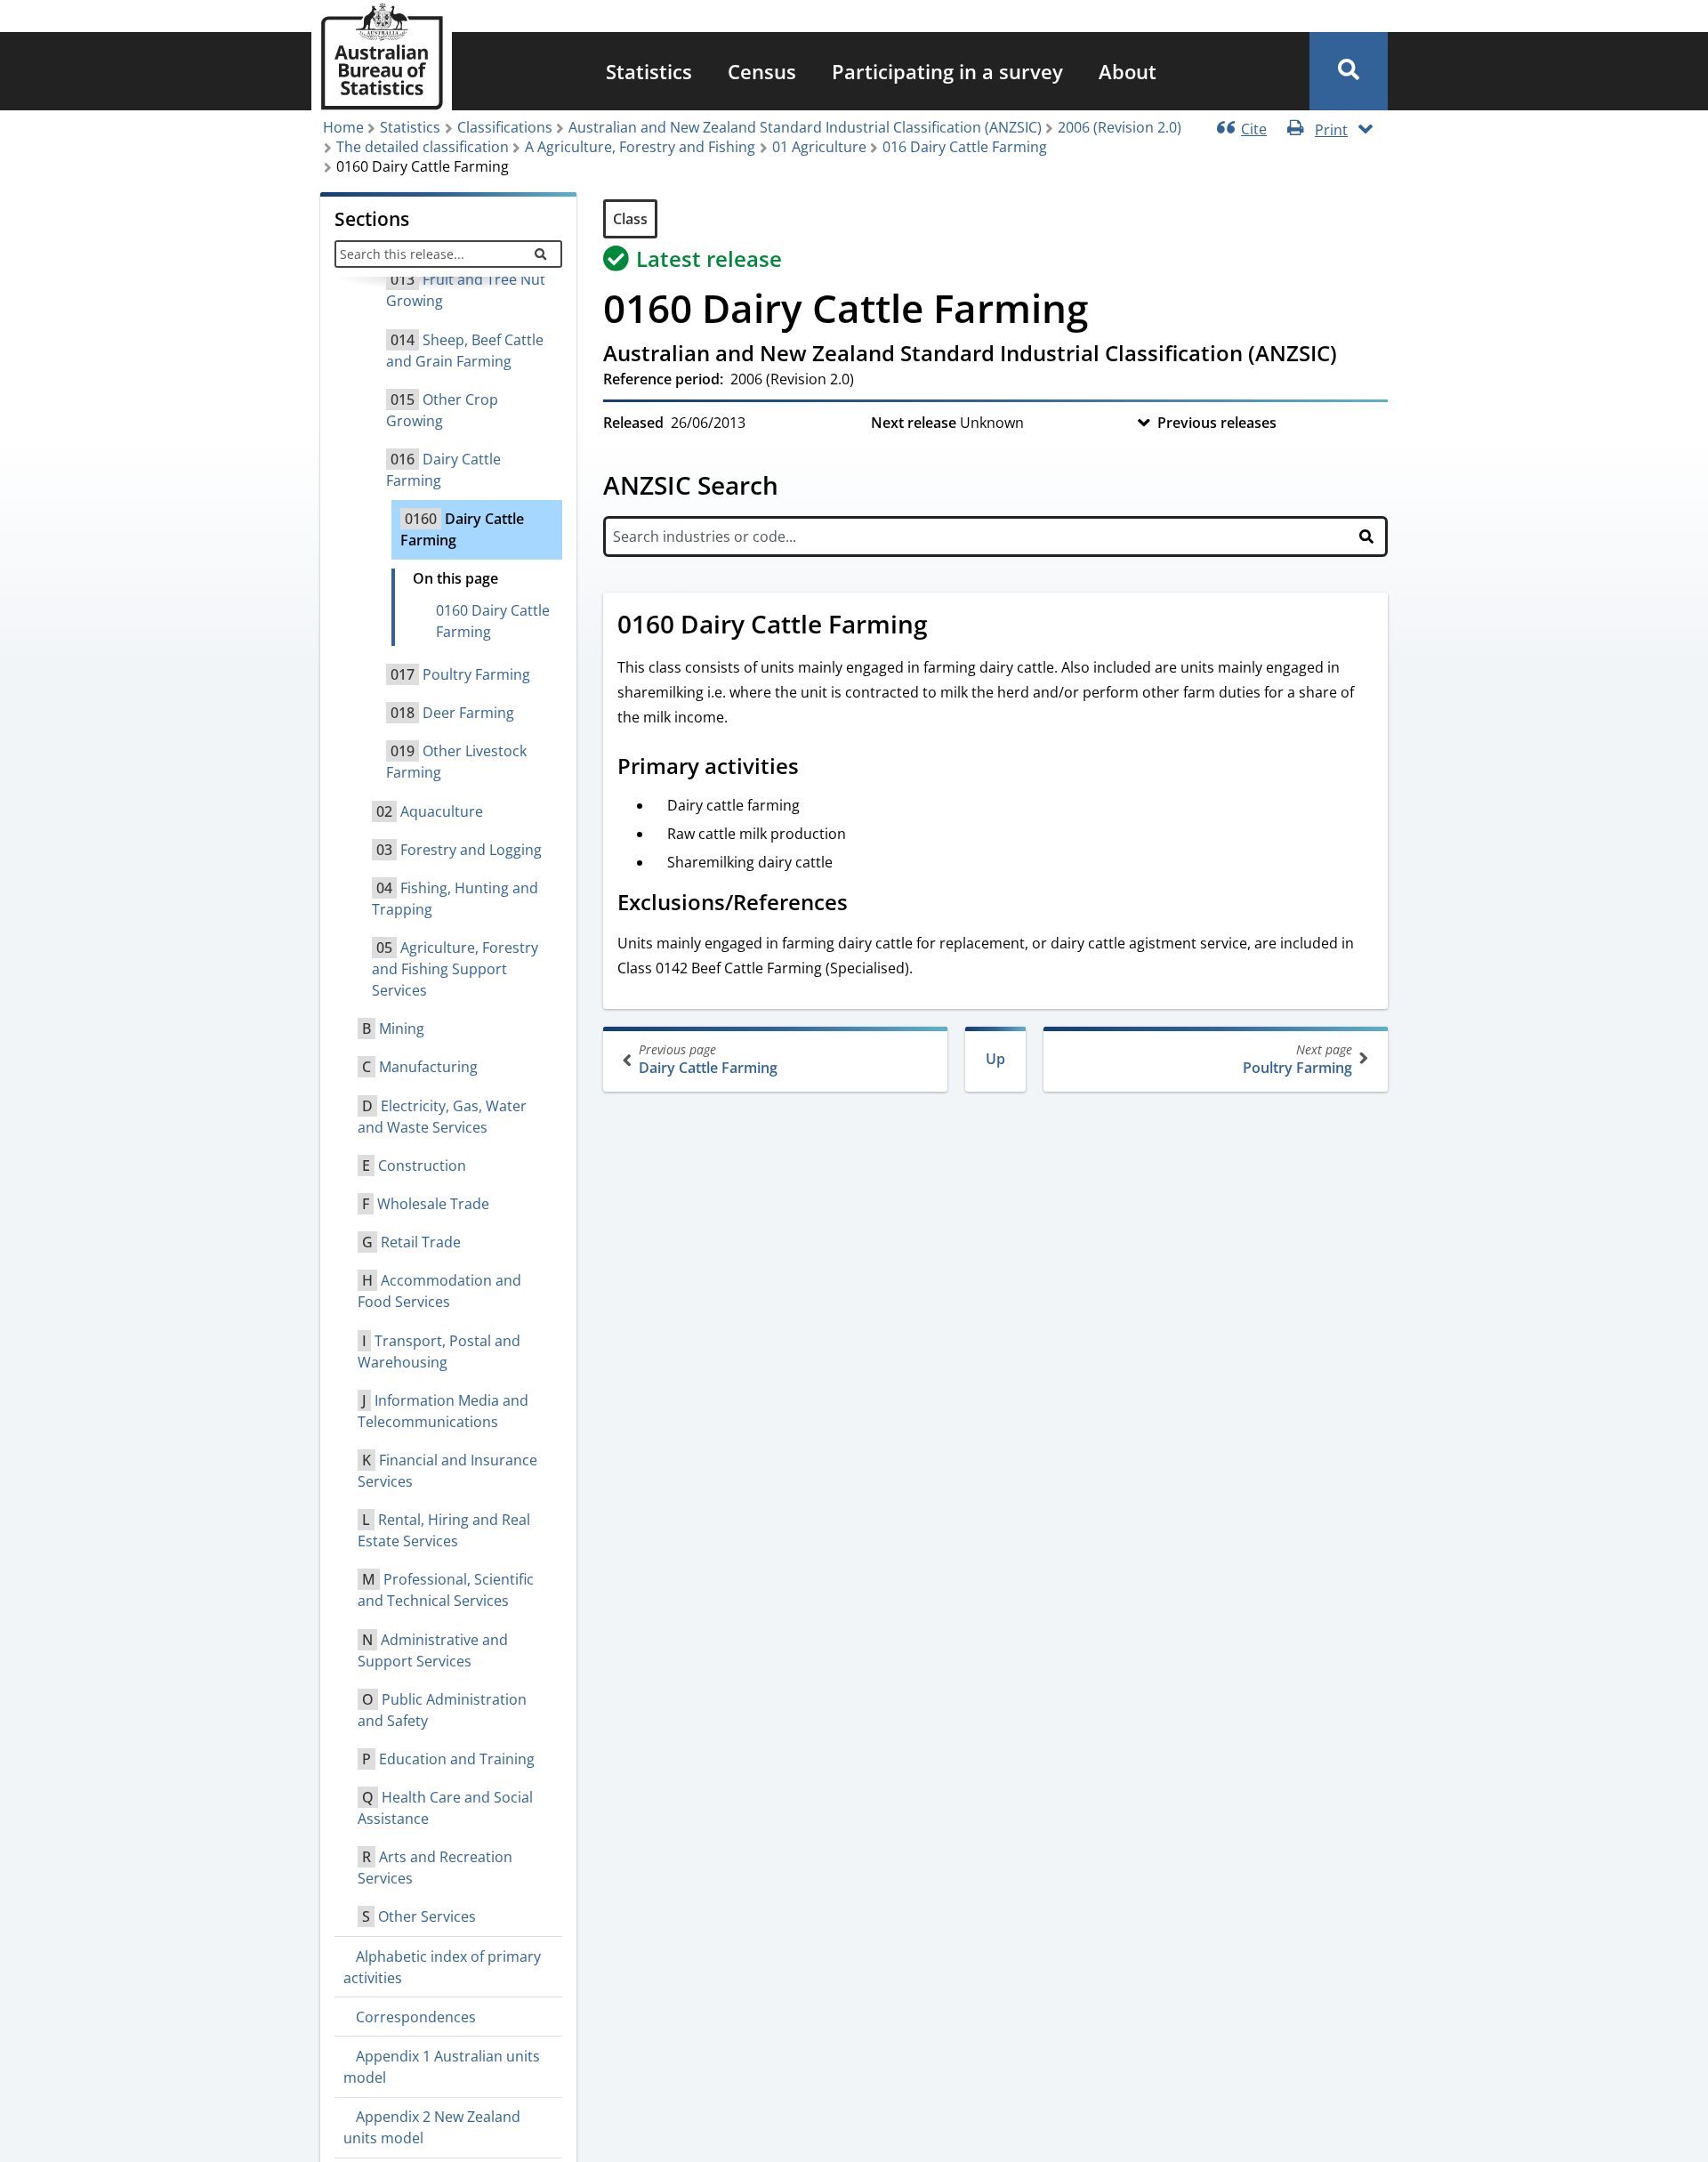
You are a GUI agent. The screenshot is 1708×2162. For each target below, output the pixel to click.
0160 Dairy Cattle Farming (493, 621)
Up (995, 1059)
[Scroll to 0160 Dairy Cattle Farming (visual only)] (947, 626)
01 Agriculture (819, 147)
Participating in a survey (947, 71)
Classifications (505, 127)
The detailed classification (423, 147)
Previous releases (1217, 423)
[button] (1349, 71)
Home (343, 127)
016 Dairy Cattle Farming (965, 147)
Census (762, 71)
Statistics (649, 71)
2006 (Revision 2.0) (1120, 127)
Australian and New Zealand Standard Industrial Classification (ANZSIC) (805, 127)
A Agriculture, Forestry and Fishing (640, 147)
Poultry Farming (1297, 1059)
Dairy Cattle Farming (708, 1059)
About (1128, 71)
